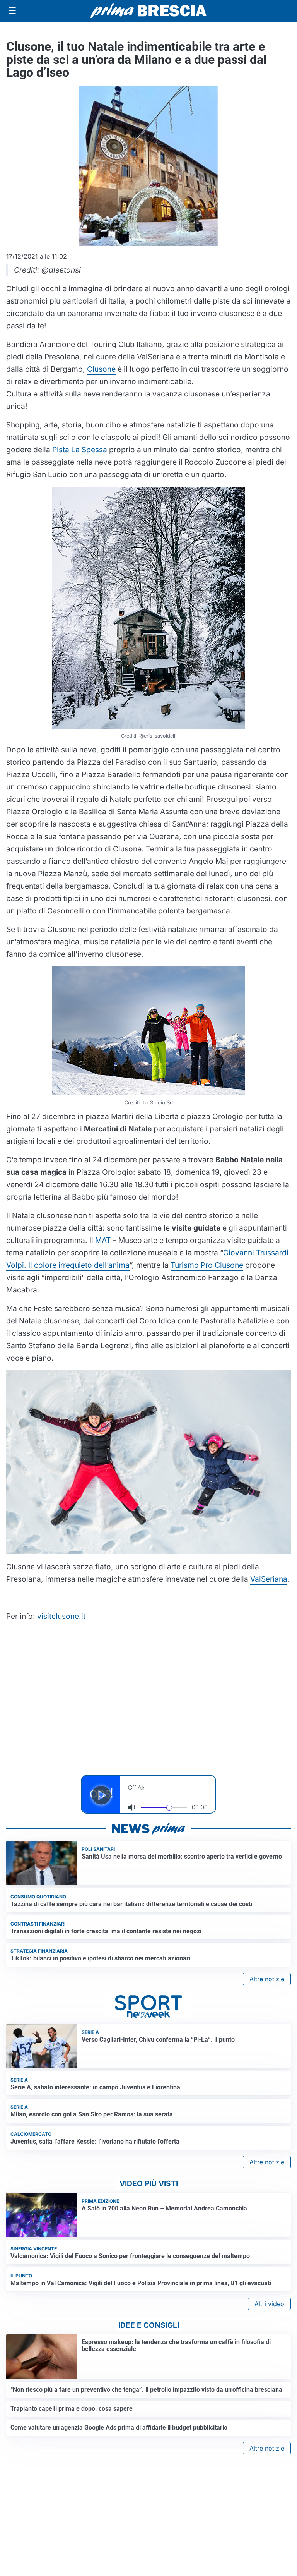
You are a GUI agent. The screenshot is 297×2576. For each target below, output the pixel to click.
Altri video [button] (269, 2304)
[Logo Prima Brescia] (148, 11)
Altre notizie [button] (267, 1979)
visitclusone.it (61, 1616)
